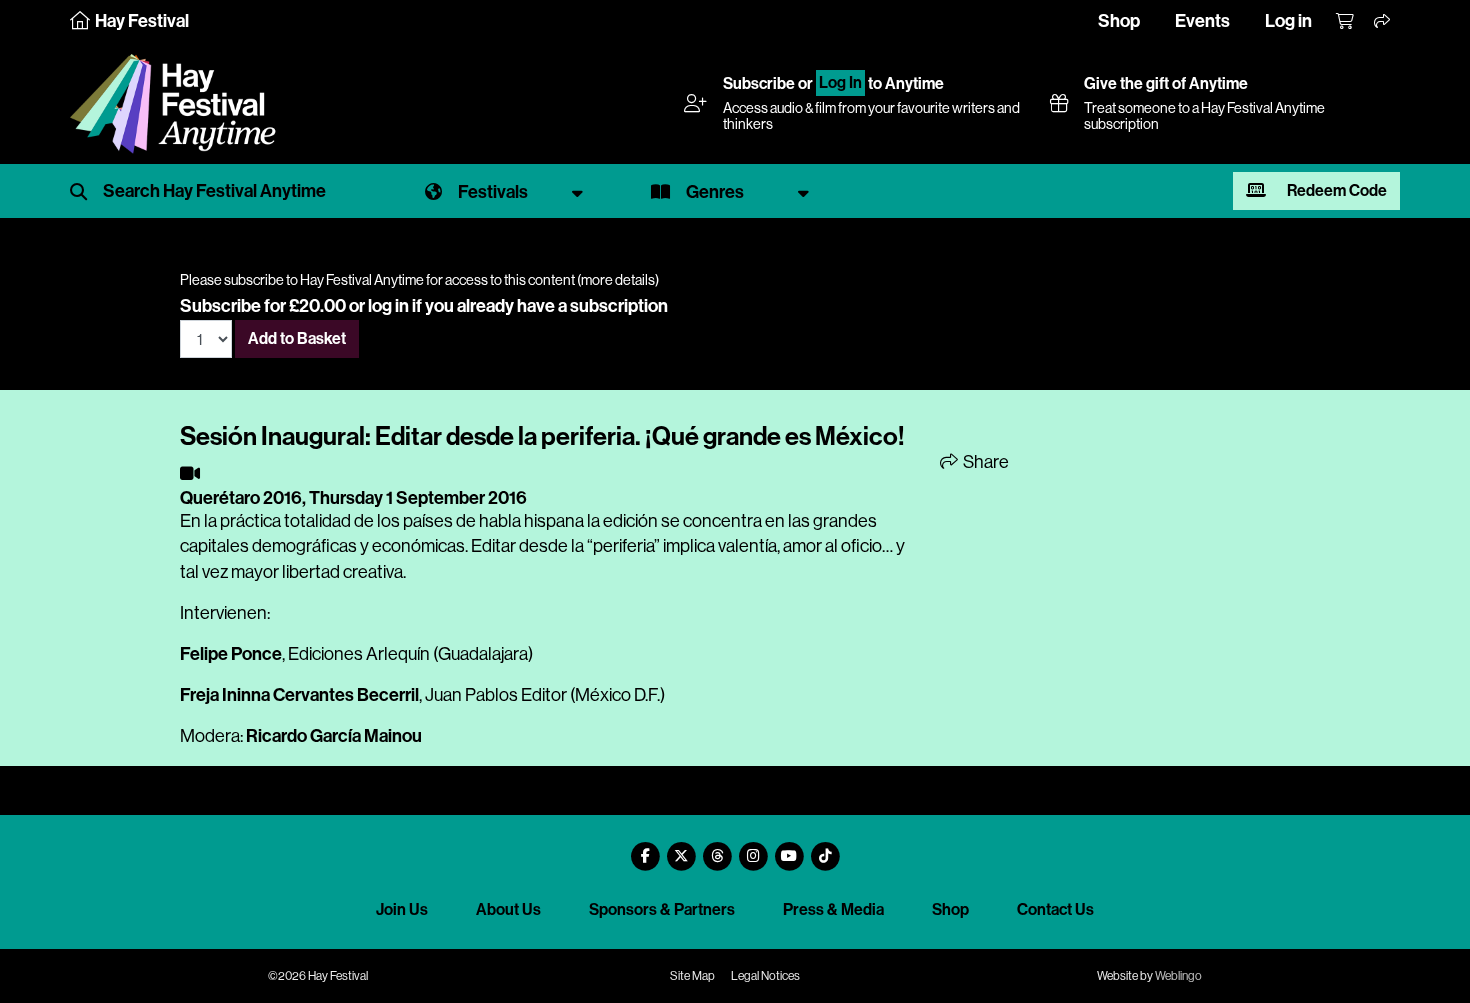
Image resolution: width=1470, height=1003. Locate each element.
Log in (1288, 21)
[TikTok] (825, 848)
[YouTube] (789, 848)
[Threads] (717, 848)
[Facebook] (645, 848)
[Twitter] (681, 848)
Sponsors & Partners (662, 909)
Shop (1119, 21)
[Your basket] (1346, 22)
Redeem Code (1335, 190)
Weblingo (1178, 976)
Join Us (402, 909)
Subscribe (759, 83)
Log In (840, 83)
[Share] (1383, 22)
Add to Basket (297, 338)
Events (1202, 21)
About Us (508, 909)
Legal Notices (765, 976)
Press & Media (833, 909)
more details (618, 280)
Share (984, 462)
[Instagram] (753, 848)
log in (388, 306)
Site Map (692, 976)
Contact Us (1055, 909)
